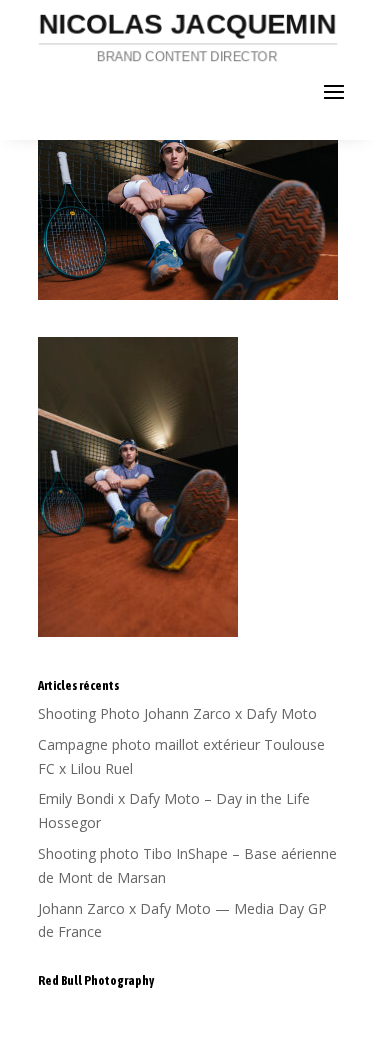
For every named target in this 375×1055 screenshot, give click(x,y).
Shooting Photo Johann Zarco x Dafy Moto (177, 713)
